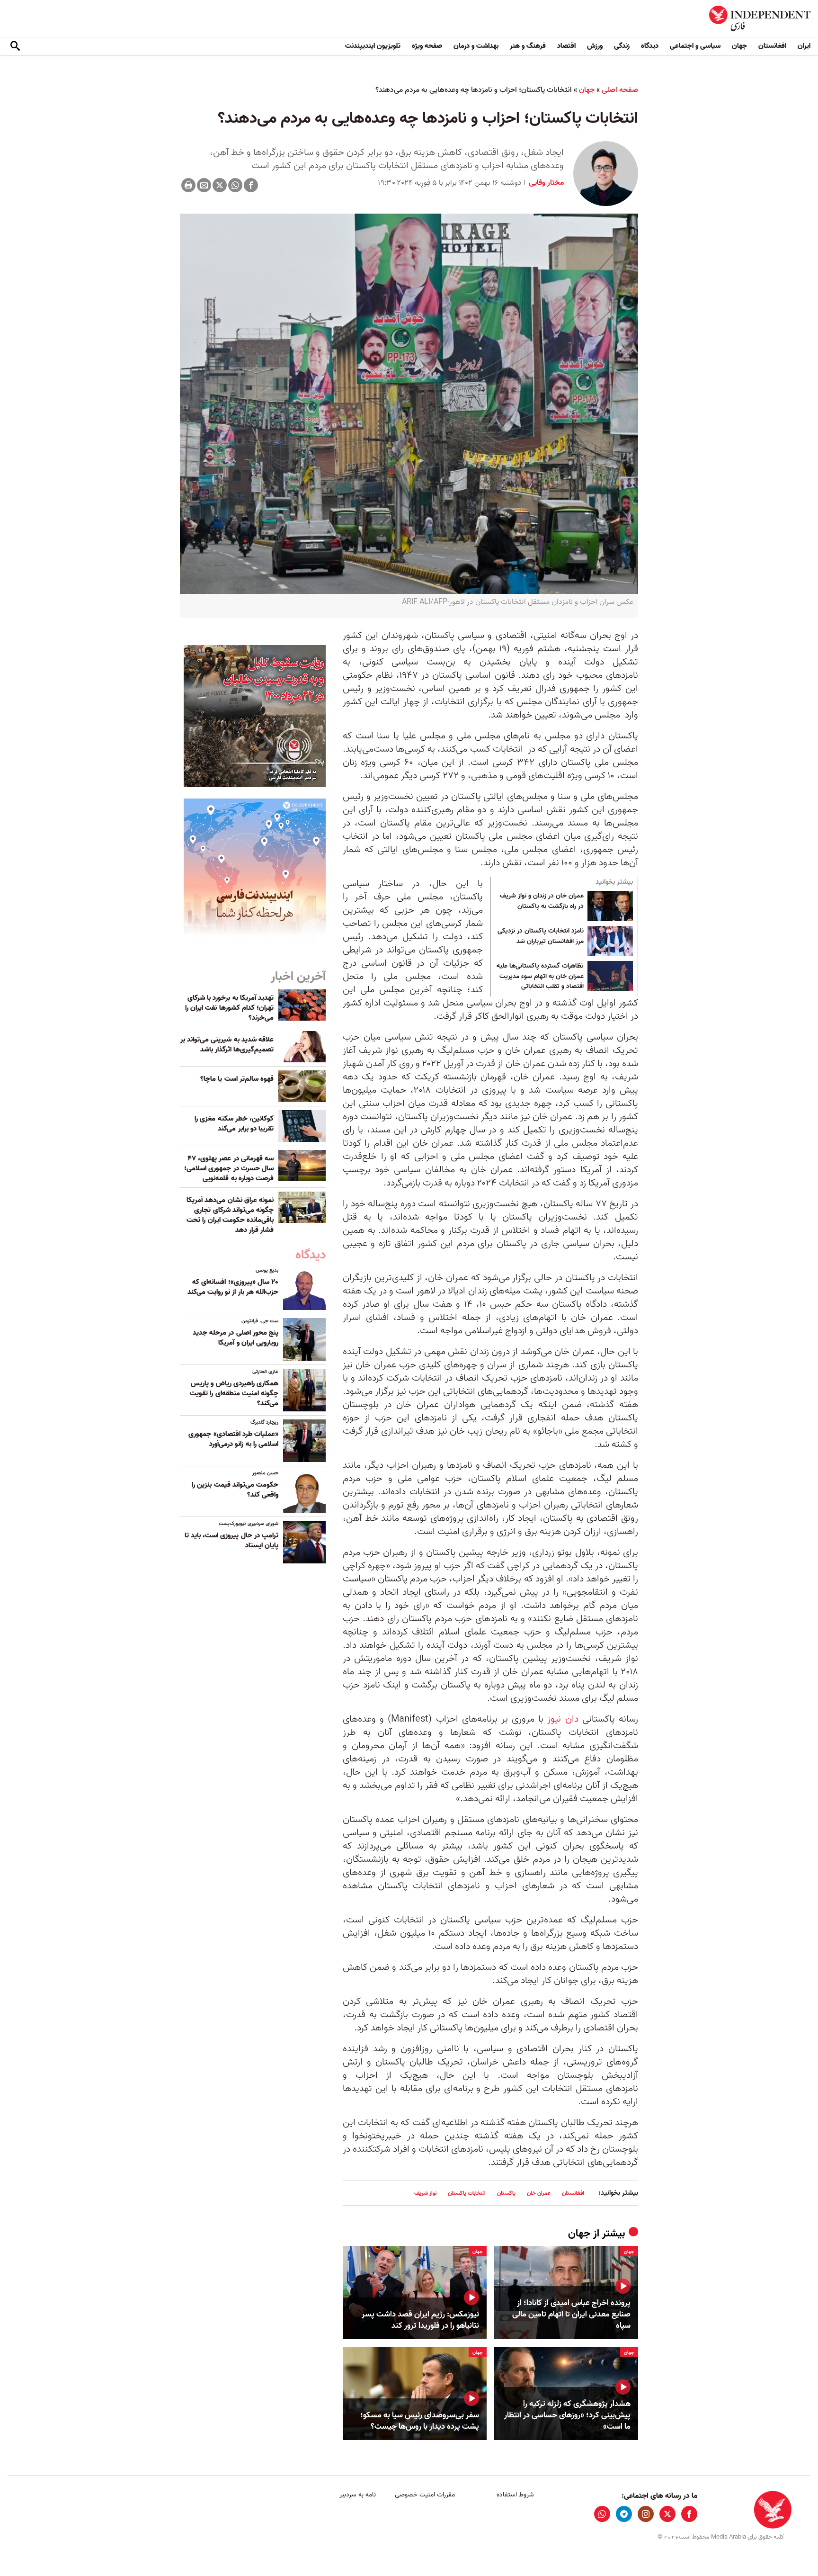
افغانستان (772, 46)
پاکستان (506, 2193)
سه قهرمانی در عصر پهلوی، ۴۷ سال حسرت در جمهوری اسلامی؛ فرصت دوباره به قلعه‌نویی (229, 1168)
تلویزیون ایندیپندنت (373, 46)
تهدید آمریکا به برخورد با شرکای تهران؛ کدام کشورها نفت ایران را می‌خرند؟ (229, 1008)
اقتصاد (566, 46)
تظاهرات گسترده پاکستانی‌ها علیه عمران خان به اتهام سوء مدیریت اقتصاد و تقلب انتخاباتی (540, 976)
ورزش (595, 46)
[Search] (15, 46)
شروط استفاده (515, 2495)
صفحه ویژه (427, 46)
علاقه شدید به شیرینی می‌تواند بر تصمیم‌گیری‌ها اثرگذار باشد (227, 1045)
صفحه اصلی (620, 90)
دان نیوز (563, 1719)
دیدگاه (650, 46)
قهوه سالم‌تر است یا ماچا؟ (237, 1079)
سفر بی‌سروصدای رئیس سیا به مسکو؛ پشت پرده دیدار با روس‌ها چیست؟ (420, 2421)
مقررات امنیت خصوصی (425, 2495)
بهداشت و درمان (476, 46)
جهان (739, 46)
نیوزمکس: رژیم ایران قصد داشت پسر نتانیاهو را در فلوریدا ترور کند (420, 2320)
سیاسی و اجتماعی (695, 46)
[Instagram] (646, 2514)
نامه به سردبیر (358, 2495)
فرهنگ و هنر (528, 46)
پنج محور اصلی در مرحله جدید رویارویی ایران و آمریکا (236, 1338)
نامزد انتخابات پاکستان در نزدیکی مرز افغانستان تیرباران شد (541, 936)
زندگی (622, 46)
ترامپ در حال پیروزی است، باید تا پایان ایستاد (231, 1540)
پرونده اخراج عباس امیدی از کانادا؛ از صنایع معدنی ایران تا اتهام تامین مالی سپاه (571, 2314)
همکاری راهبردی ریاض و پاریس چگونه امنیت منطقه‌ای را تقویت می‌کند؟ (234, 1393)
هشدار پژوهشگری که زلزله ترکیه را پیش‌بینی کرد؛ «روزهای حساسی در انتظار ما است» (567, 2415)
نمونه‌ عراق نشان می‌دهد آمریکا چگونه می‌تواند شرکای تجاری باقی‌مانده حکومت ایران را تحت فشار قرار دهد (230, 1215)
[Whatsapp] (235, 185)
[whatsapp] (602, 2514)
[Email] (204, 185)
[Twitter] (220, 185)
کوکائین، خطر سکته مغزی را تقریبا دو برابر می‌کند (234, 1124)
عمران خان (539, 2193)
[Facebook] (251, 185)
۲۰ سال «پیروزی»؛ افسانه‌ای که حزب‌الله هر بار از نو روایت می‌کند (233, 1287)
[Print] (188, 185)
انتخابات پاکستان (467, 2193)
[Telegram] (624, 2514)
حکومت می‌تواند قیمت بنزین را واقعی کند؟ (235, 1490)
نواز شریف (425, 2193)
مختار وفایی (545, 183)
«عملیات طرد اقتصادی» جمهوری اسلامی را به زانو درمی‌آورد (233, 1439)
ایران (804, 46)
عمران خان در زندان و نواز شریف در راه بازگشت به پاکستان (542, 901)
